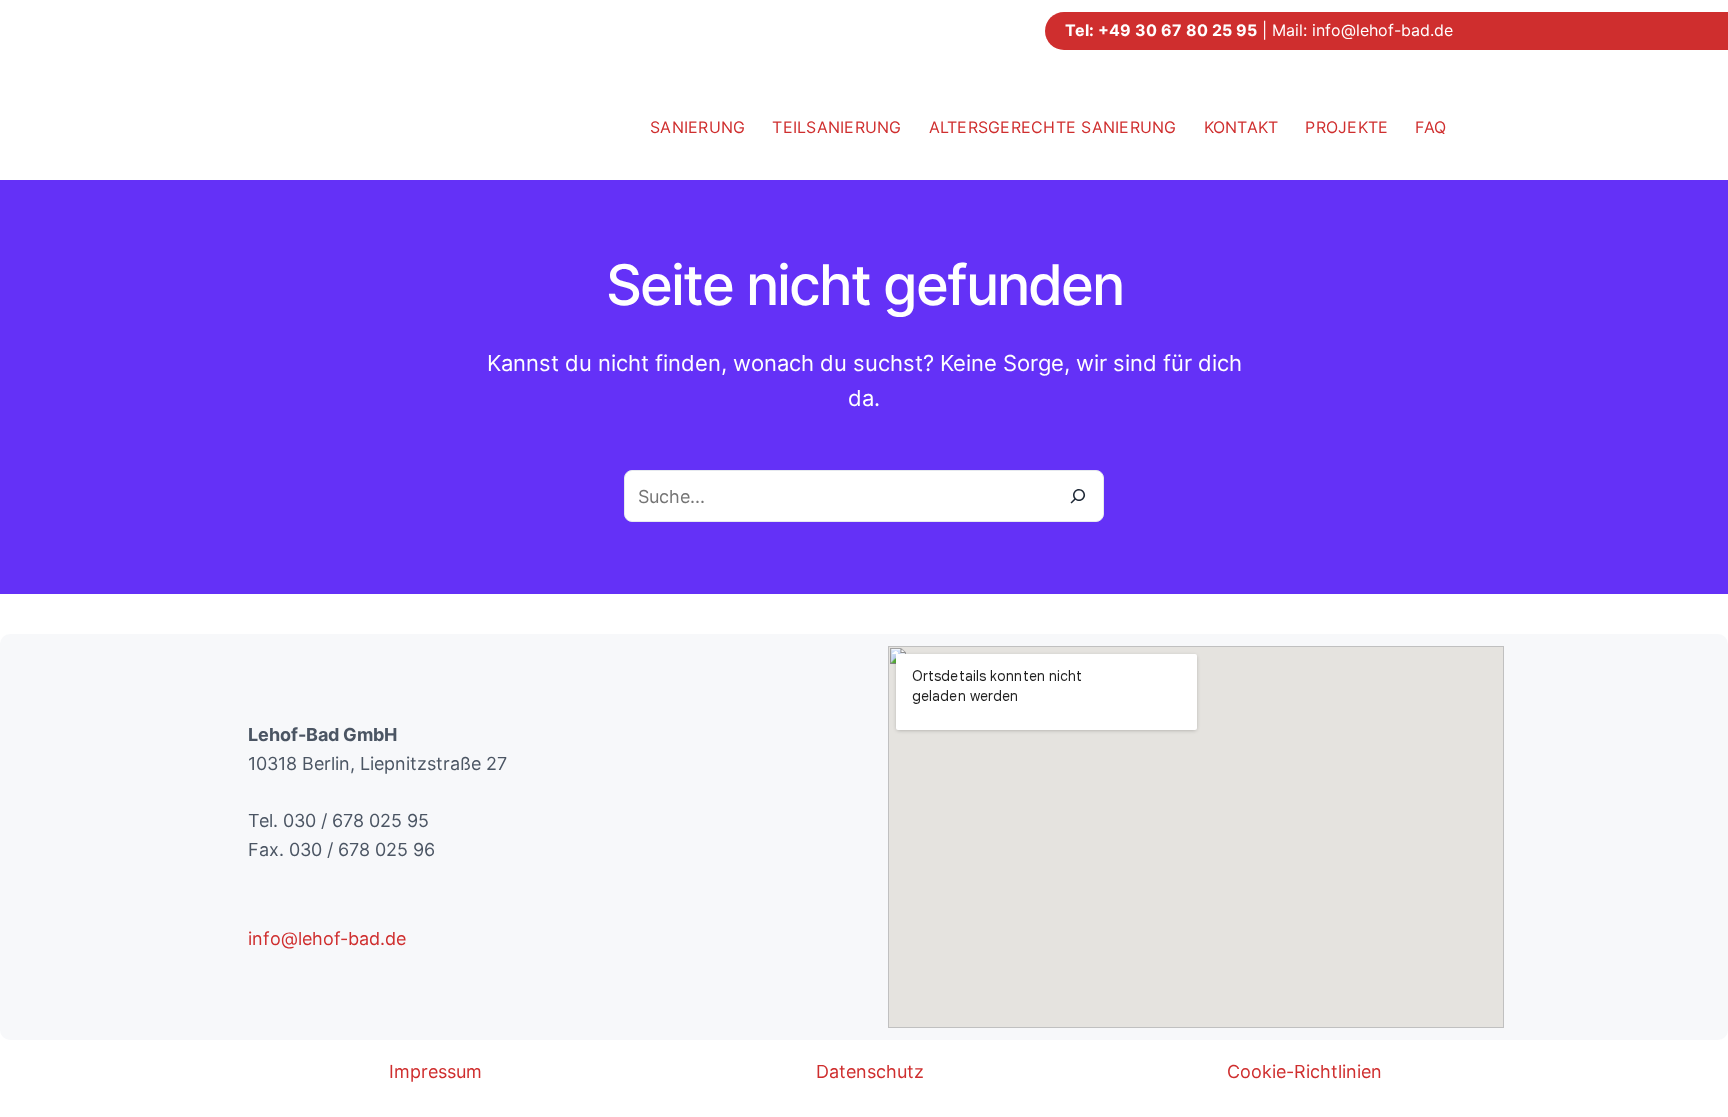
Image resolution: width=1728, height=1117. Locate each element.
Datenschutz (870, 1071)
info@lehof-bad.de (1382, 30)
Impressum (435, 1071)
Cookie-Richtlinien (1304, 1071)
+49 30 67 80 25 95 (1177, 30)
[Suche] (1078, 496)
